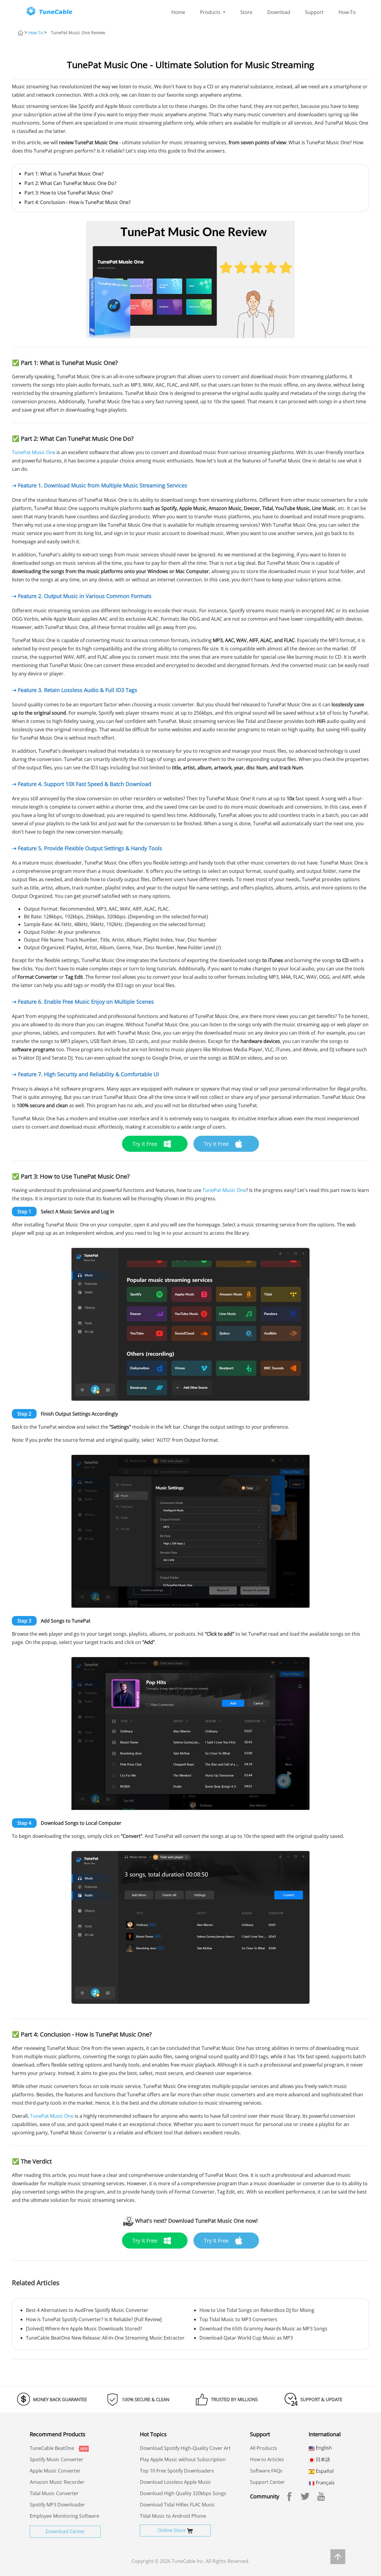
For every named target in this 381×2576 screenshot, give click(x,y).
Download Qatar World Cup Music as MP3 (246, 2338)
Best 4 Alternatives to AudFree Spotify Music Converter (87, 2310)
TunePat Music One (34, 452)
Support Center (267, 2482)
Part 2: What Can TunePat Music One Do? (70, 183)
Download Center (65, 2531)
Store (246, 12)
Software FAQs (266, 2471)
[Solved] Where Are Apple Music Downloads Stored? (84, 2329)
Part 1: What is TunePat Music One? (64, 174)
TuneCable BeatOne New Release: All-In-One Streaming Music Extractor (105, 2338)
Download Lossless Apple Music (175, 2482)
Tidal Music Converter (54, 2493)
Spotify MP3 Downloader (57, 2505)
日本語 (322, 2459)
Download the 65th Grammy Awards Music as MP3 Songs (263, 2329)
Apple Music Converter (55, 2471)
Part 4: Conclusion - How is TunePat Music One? (78, 202)
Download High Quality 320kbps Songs (183, 2493)
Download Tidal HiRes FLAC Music (177, 2505)
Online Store (172, 2530)
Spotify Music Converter (57, 2459)
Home (178, 12)
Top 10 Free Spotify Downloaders (177, 2471)
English (323, 2448)
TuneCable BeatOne (53, 2448)
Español (324, 2471)
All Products (264, 2448)
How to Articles (267, 2459)
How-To (347, 12)
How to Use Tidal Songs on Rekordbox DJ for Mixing (257, 2310)
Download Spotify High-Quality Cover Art (185, 2448)
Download (279, 12)
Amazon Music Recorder (57, 2482)
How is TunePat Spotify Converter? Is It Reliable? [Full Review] (94, 2319)
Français (325, 2483)
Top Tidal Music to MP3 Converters (238, 2319)
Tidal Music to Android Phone (173, 2516)
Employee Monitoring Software (64, 2516)
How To (36, 33)
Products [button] (211, 12)
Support (314, 12)
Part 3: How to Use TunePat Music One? (69, 193)
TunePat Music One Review (78, 33)
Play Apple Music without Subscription (183, 2459)
